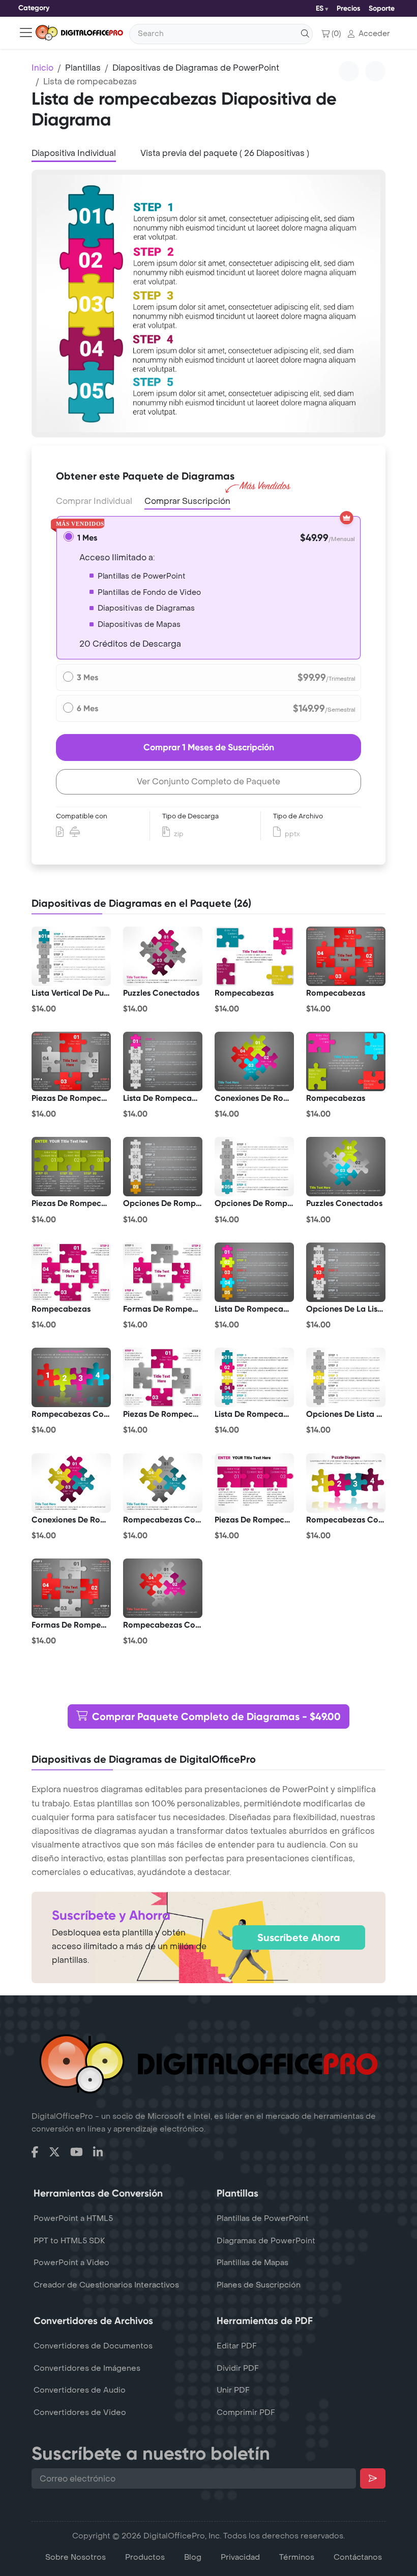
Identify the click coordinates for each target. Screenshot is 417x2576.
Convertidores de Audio (80, 2390)
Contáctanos (358, 2557)
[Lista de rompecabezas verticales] (163, 1062)
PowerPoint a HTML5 (73, 2218)
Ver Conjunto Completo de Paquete (208, 782)
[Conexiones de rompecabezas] (254, 1062)
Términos (297, 2557)
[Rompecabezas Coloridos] (71, 1378)
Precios (349, 8)
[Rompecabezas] (254, 956)
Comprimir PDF (246, 2412)
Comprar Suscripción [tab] (187, 501)
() (336, 34)
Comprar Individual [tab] (94, 501)
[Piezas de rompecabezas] (71, 1062)
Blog (193, 2557)
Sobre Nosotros (76, 2557)
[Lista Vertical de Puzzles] (71, 956)
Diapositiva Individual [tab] (74, 153)
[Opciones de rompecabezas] (163, 1167)
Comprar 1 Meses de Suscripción (209, 747)
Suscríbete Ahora (299, 1937)
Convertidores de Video (80, 2412)
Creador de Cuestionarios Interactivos (106, 2285)
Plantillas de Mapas (252, 2263)
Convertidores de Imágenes (87, 2368)
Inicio (42, 68)
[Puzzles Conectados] (163, 956)
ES (320, 8)
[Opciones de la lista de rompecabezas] (346, 1272)
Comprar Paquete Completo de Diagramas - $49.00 (216, 1716)
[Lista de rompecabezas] (254, 1272)
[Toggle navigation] (26, 33)
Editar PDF (237, 2346)
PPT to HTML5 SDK (69, 2241)
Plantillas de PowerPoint (263, 2218)
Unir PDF (233, 2390)
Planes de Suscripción (259, 2285)
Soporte (382, 8)
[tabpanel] (208, 304)
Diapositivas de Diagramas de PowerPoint (196, 68)
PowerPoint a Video (71, 2263)
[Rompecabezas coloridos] (163, 1483)
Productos (145, 2557)
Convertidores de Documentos (93, 2346)
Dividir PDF (238, 2368)
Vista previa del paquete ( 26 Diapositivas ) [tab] (225, 153)
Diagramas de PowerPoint (266, 2241)
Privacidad (240, 2557)
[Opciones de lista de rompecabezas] (346, 1378)
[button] (369, 34)
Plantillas (83, 68)
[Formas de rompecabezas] (163, 1272)
